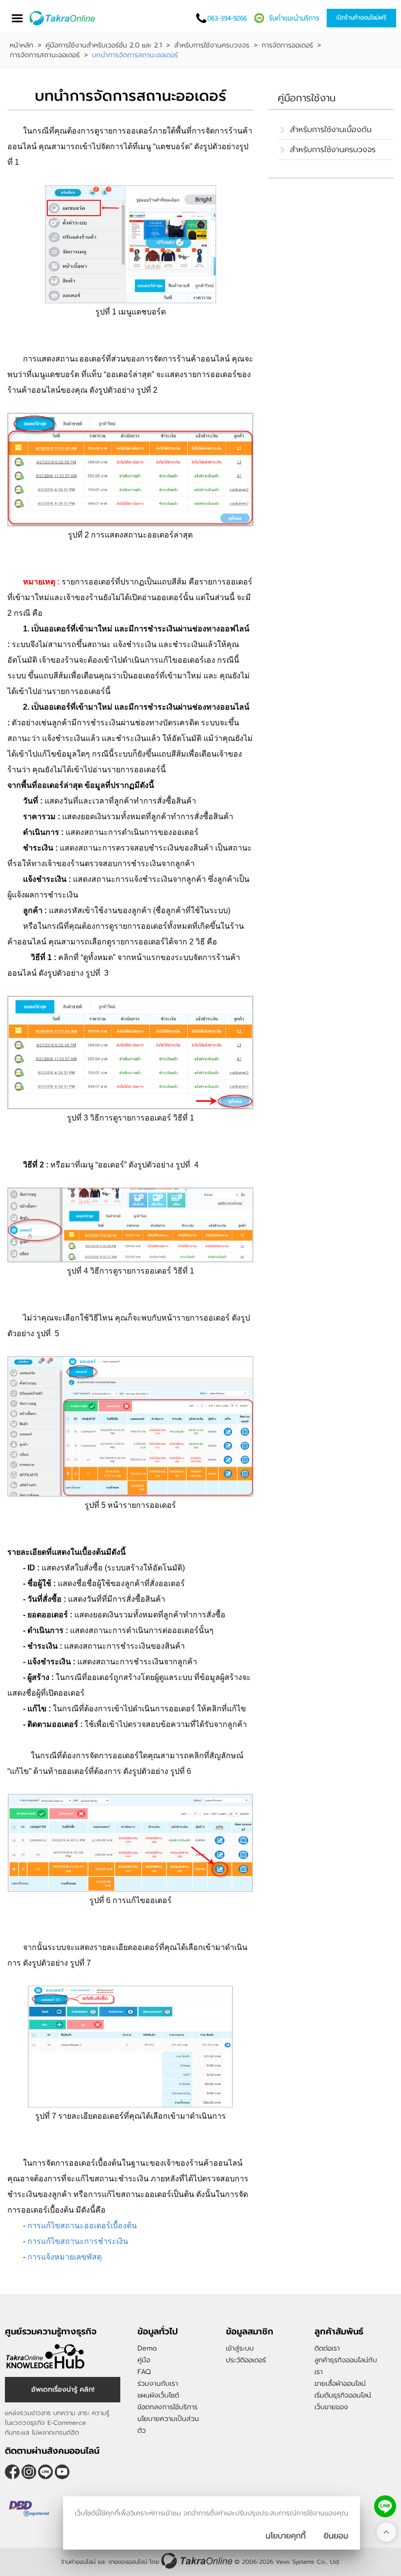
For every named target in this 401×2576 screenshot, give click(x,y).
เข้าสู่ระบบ (240, 2348)
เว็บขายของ (331, 2407)
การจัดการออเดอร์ (287, 45)
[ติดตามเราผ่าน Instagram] (29, 2472)
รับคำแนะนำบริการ (294, 18)
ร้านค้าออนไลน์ (78, 2562)
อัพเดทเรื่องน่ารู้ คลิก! (63, 2389)
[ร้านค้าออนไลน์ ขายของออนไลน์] (197, 2561)
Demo (147, 2348)
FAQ (144, 2372)
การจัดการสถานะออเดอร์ (45, 55)
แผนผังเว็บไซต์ (158, 2395)
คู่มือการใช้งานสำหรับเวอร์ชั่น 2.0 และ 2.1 (104, 45)
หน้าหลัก (22, 45)
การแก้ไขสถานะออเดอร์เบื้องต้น (82, 2226)
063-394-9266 (227, 18)
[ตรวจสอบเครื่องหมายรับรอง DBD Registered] (29, 2509)
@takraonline (45, 2472)
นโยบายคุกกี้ (286, 2536)
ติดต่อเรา (327, 2348)
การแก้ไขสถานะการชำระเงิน (79, 2241)
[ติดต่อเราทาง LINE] (385, 2506)
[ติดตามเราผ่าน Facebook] (12, 2472)
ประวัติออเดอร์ (246, 2360)
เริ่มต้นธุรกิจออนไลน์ (343, 2395)
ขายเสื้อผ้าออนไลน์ (340, 2384)
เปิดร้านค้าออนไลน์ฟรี (361, 18)
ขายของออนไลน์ (128, 2562)
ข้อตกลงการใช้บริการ (167, 2407)
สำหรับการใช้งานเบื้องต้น (331, 130)
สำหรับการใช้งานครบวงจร (212, 45)
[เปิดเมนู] (17, 18)
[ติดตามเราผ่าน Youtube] (62, 2472)
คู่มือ (144, 2360)
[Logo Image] (63, 18)
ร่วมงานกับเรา (158, 2384)
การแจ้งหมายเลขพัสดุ (65, 2257)
